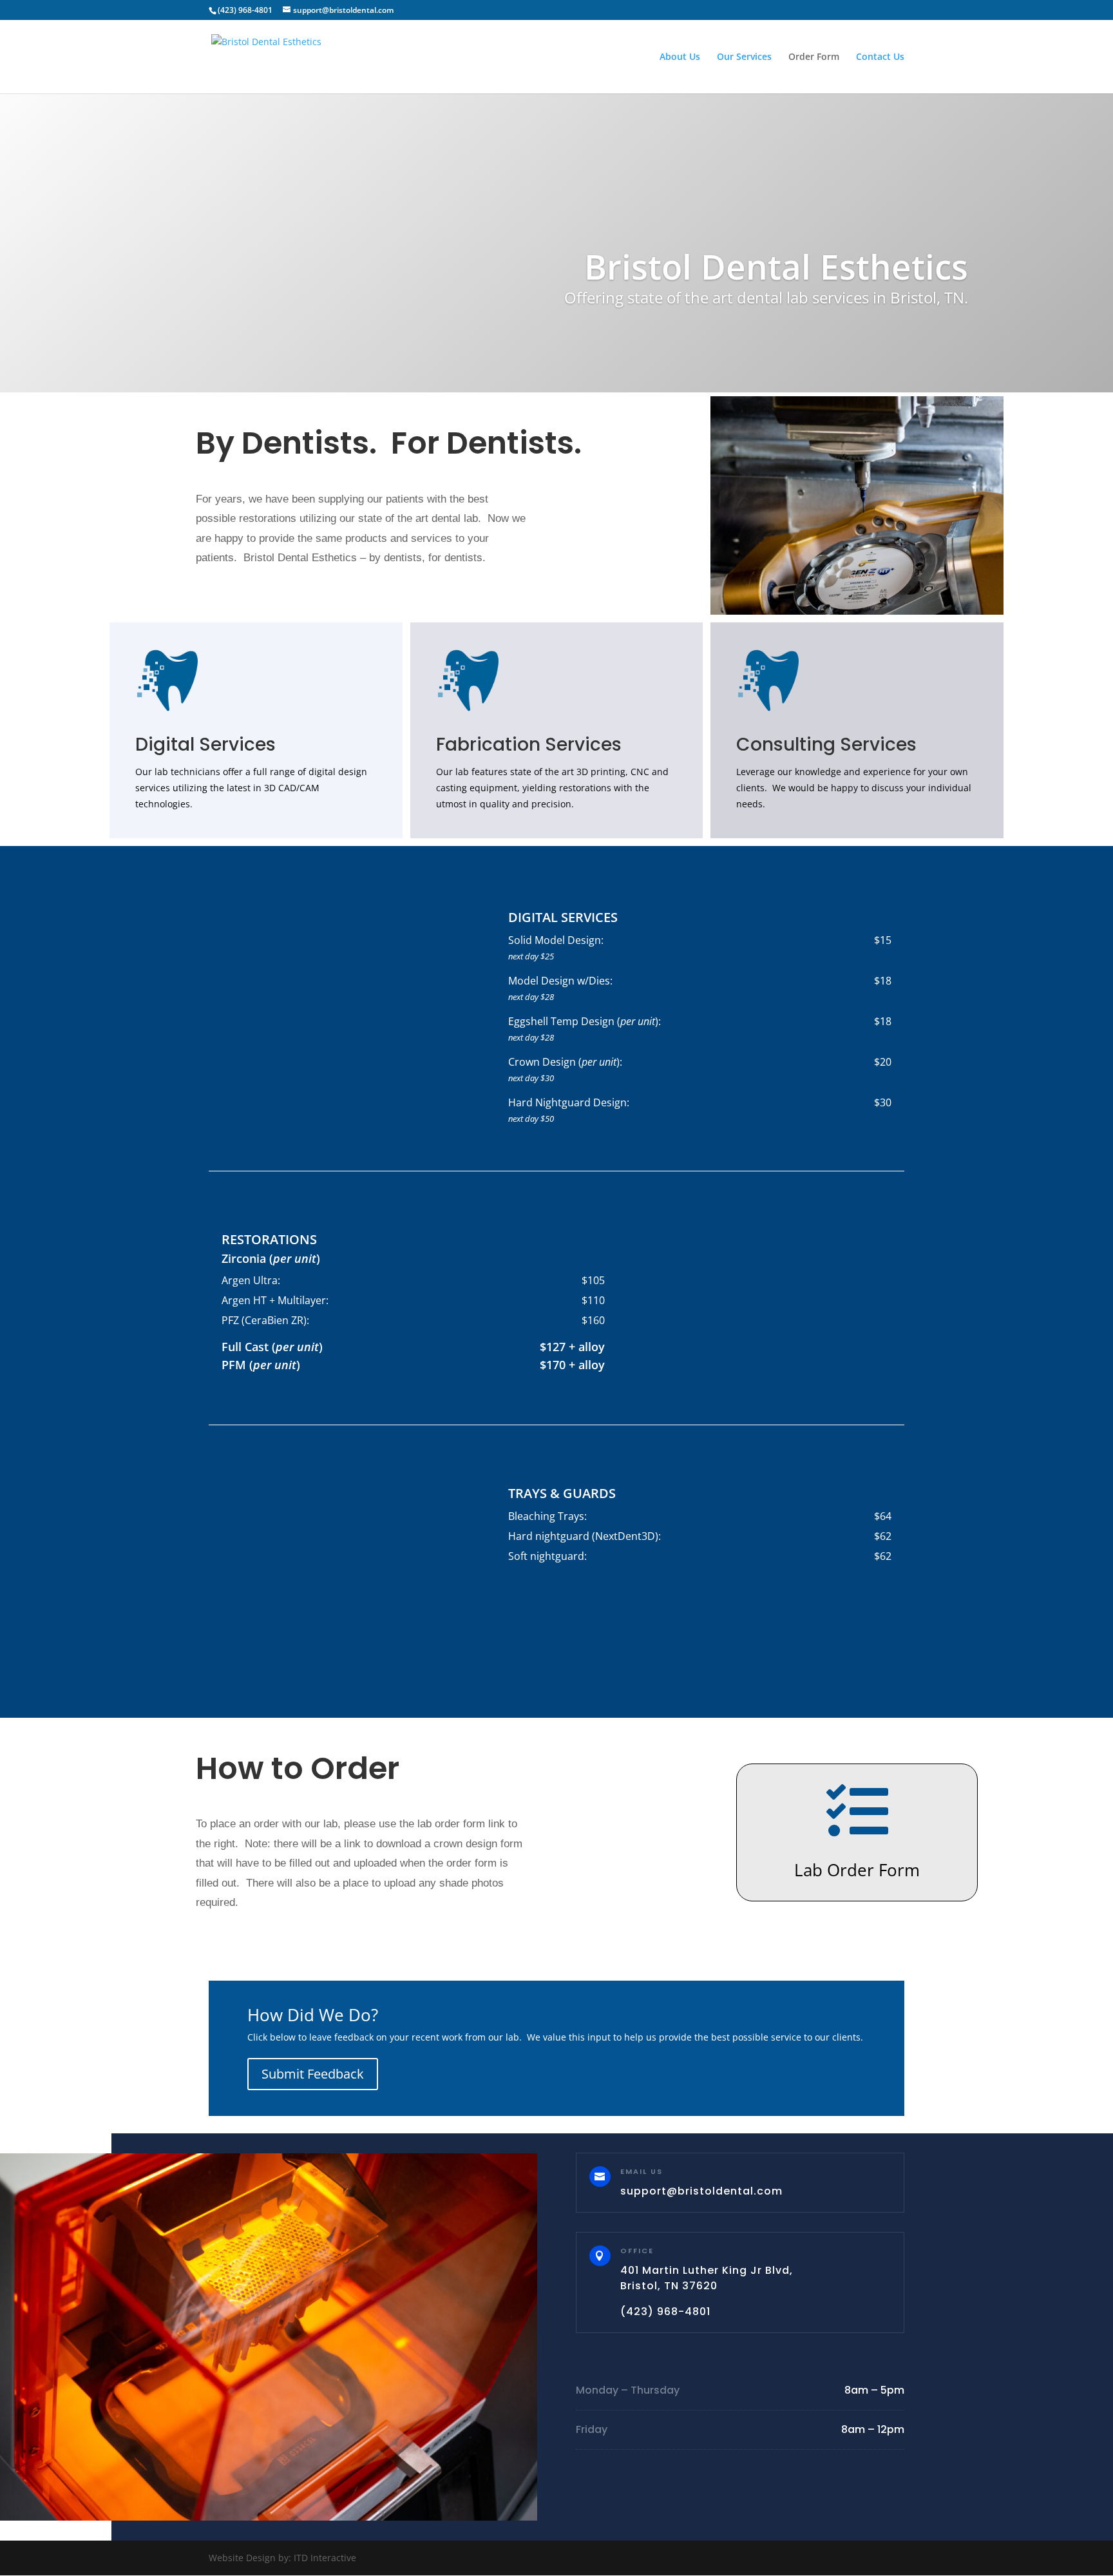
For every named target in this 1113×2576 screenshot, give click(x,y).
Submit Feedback (313, 2074)
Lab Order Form (857, 1870)
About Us (680, 57)
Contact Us (880, 57)
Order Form (814, 57)
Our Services (744, 57)
